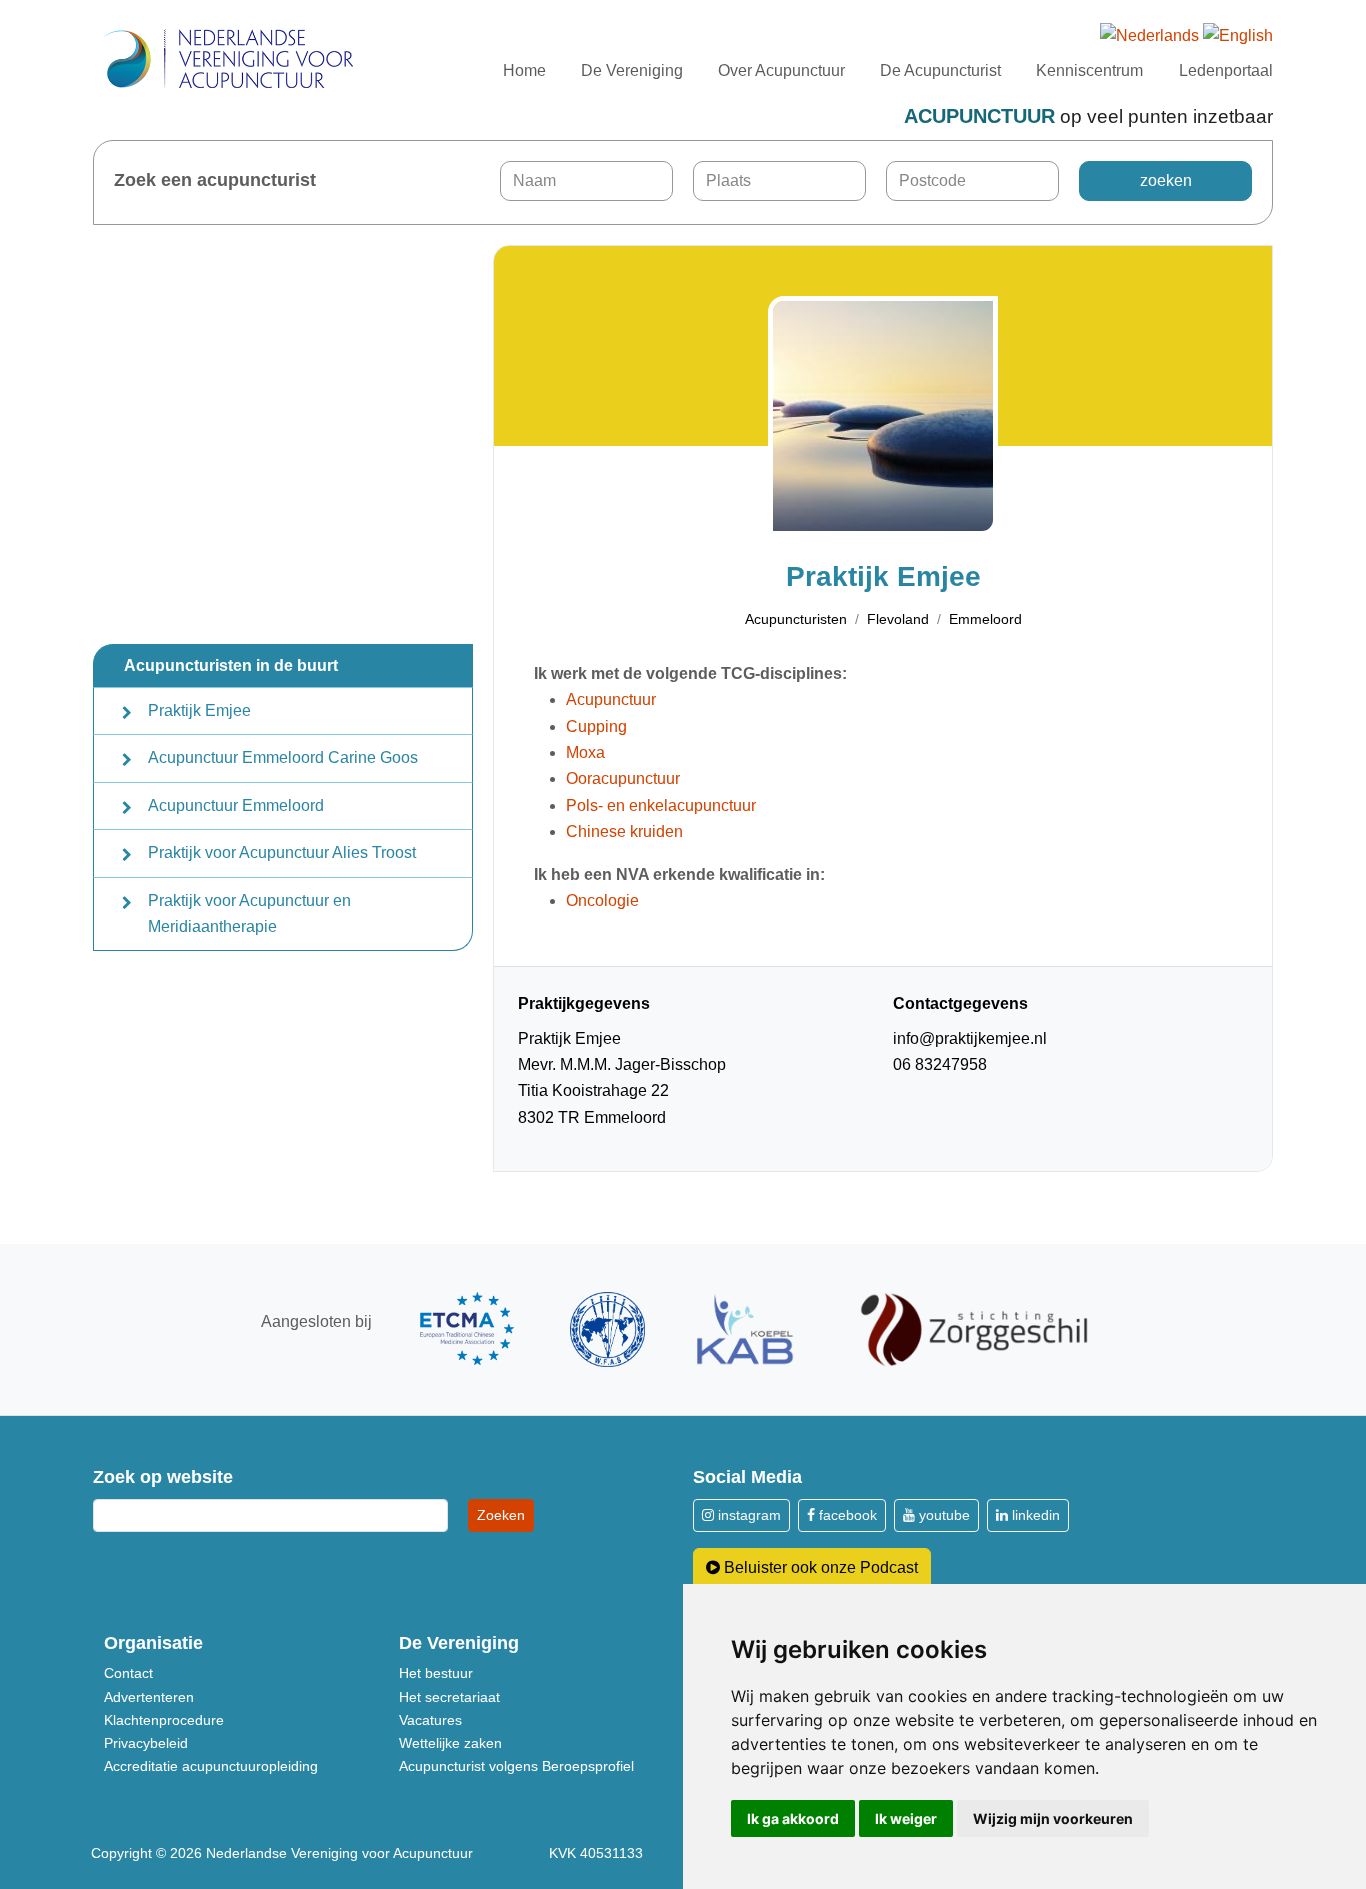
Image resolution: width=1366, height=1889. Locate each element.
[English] (1238, 36)
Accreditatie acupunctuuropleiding (211, 1766)
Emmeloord (985, 619)
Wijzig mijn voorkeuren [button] (1053, 1818)
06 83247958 (940, 1064)
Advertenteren (149, 1697)
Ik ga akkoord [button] (793, 1818)
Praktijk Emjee (199, 710)
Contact (128, 1673)
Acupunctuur (611, 699)
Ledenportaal (1226, 70)
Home (524, 70)
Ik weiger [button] (906, 1818)
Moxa (585, 752)
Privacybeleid (146, 1743)
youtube (942, 1515)
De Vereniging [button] (632, 70)
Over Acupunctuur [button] (781, 70)
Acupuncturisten (796, 619)
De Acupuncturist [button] (940, 70)
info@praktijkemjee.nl (970, 1038)
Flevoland (898, 619)
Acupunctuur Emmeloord (236, 805)
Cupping (596, 726)
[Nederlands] (1149, 36)
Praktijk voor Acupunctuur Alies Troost (282, 852)
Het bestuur (436, 1673)
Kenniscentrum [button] (1089, 70)
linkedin (1034, 1515)
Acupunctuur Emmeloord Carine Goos (283, 757)
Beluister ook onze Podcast (819, 1567)
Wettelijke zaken (450, 1743)
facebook (846, 1515)
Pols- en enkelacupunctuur (661, 805)
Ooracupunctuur (623, 778)
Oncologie (602, 900)
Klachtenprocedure (164, 1720)
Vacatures (430, 1720)
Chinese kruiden (624, 831)
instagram (747, 1515)
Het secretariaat (449, 1697)
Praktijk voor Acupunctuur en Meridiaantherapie (249, 913)
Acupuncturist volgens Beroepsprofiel (516, 1766)
